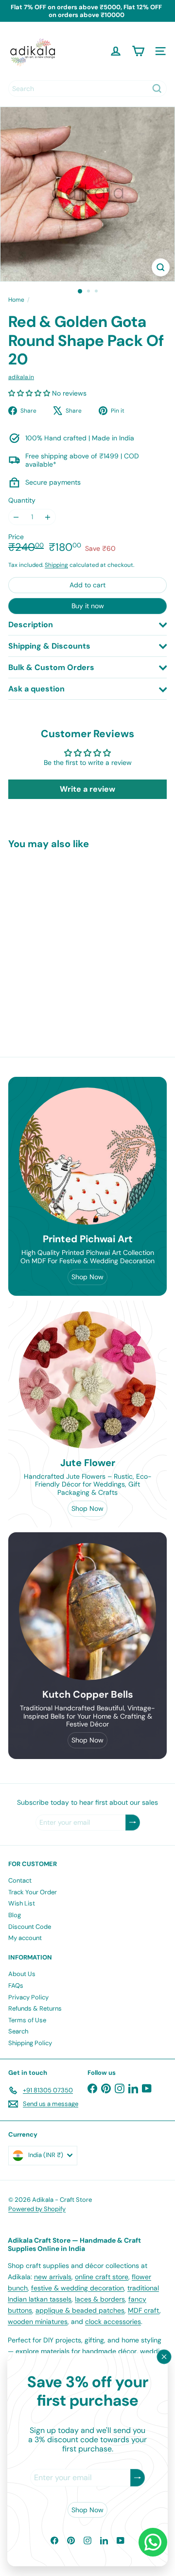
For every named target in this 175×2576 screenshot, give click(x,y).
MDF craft (144, 2310)
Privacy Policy (28, 1997)
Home (16, 300)
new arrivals (53, 2277)
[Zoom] (161, 267)
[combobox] (87, 89)
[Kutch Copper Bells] (87, 1612)
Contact (20, 1880)
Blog (15, 1915)
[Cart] (138, 51)
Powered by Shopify (37, 2209)
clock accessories (113, 2322)
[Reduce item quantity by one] (16, 517)
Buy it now (88, 606)
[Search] (157, 89)
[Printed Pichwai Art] (87, 1156)
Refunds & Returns (35, 2008)
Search (18, 2031)
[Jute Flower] (87, 1380)
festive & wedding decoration (78, 2288)
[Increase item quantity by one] (48, 517)
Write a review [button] (87, 789)
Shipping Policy (30, 2043)
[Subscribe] (138, 2478)
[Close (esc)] (164, 2357)
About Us (22, 1974)
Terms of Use (27, 2020)
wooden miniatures (38, 2322)
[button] (30, 393)
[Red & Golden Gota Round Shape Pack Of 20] (69, 937)
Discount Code (30, 1927)
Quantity (22, 500)
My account (25, 1938)
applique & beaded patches (80, 2310)
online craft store (102, 2277)
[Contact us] (153, 2542)
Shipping (56, 565)
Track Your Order (33, 1892)
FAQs (16, 1986)
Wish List (22, 1903)
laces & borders (100, 2299)
